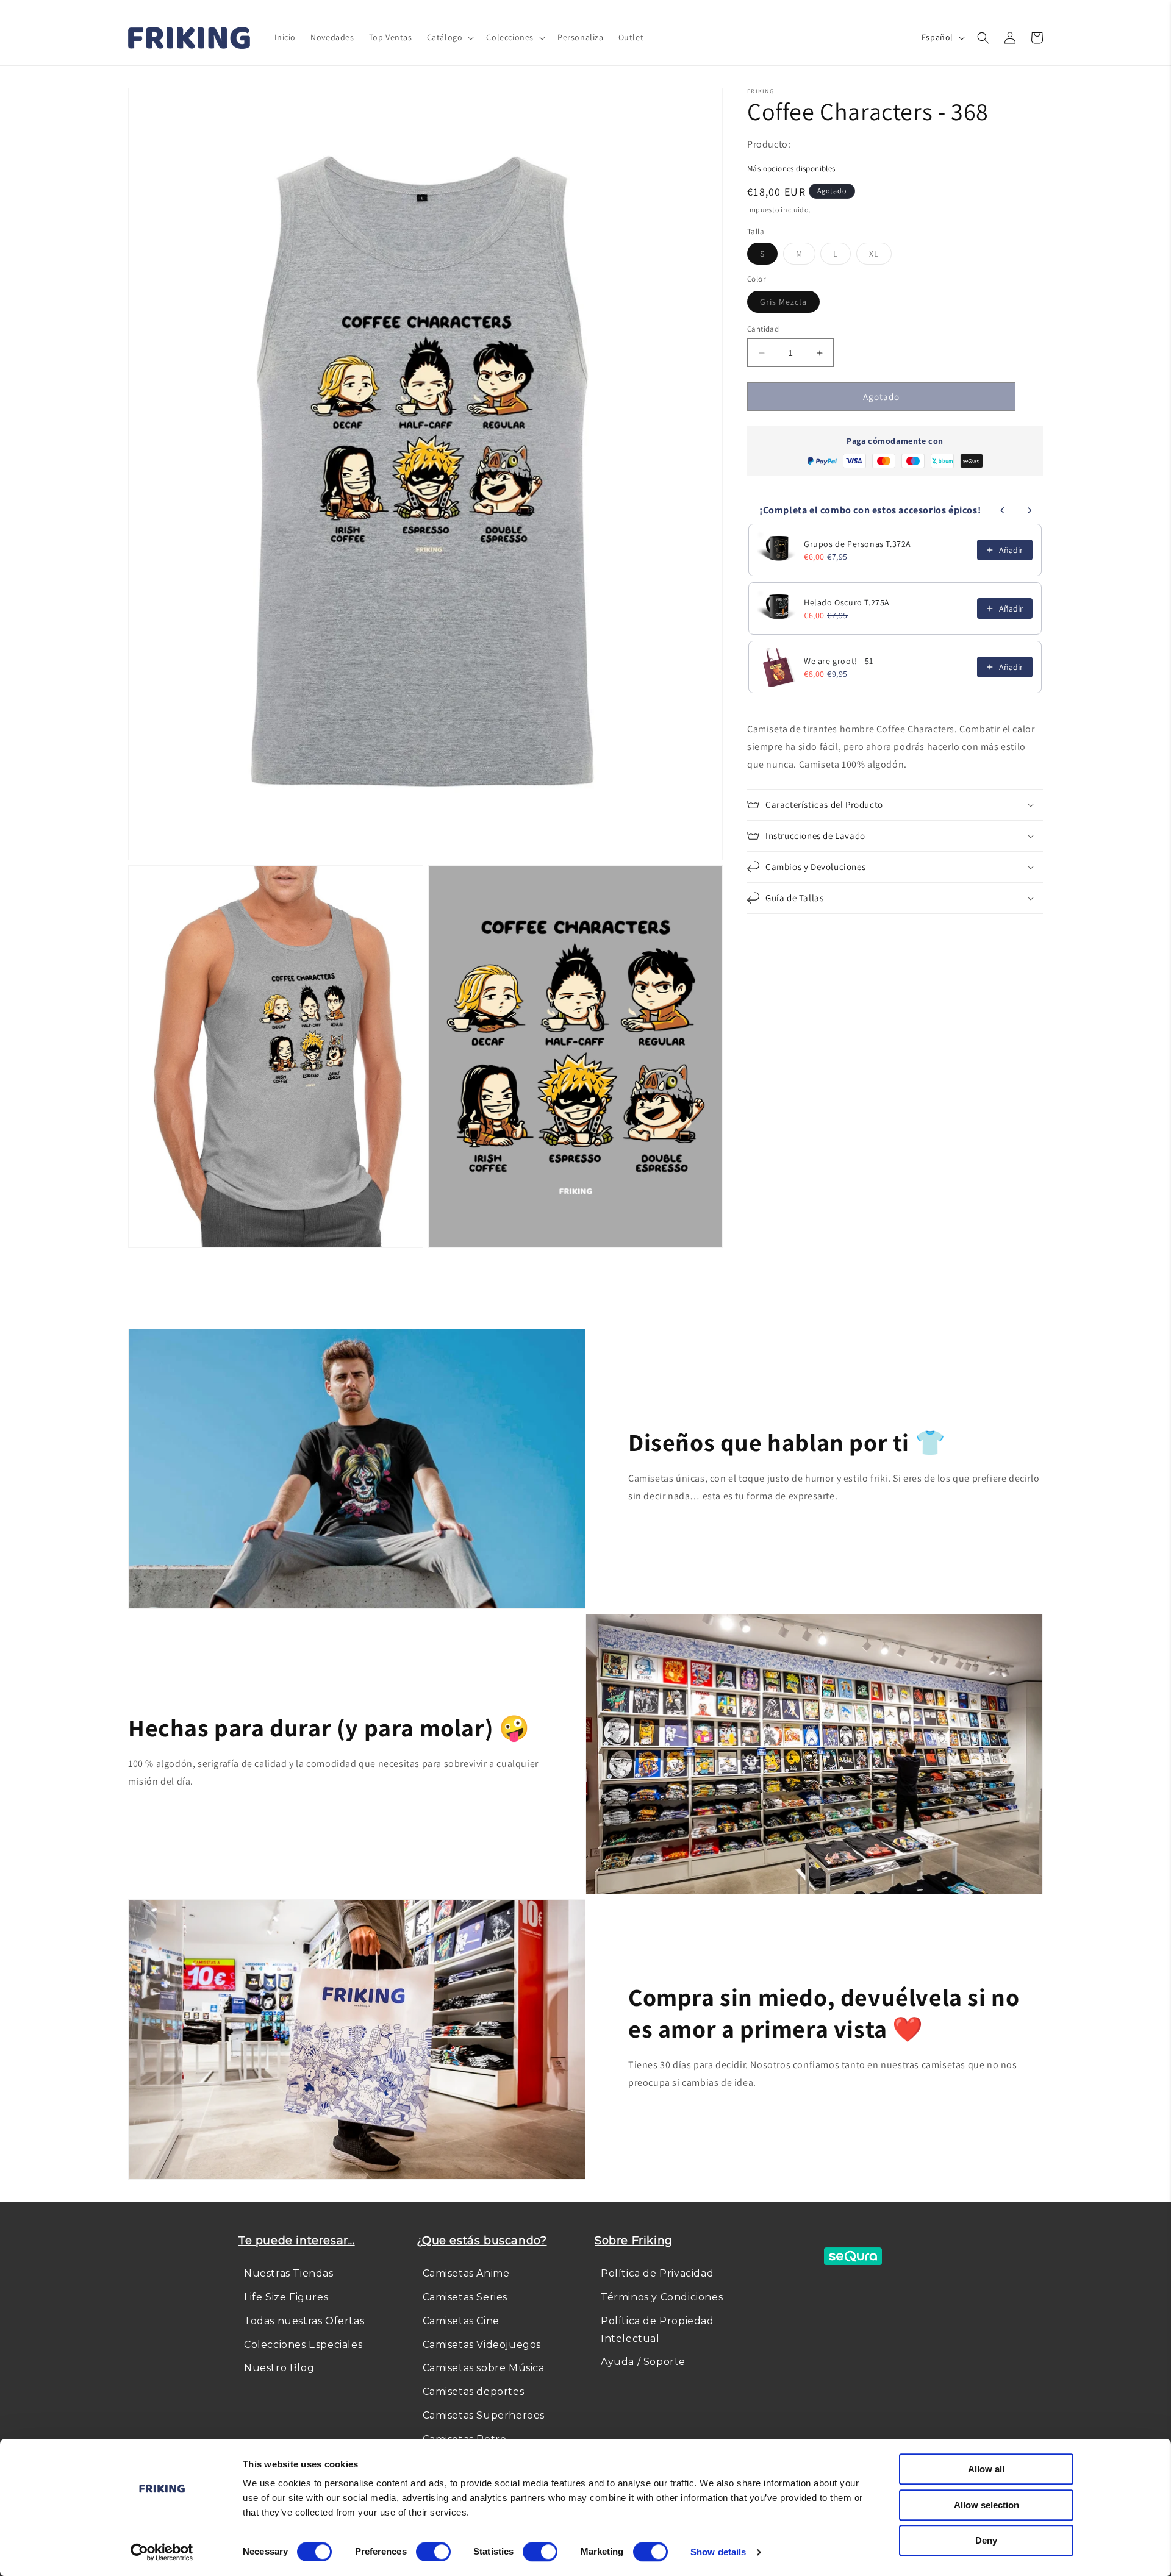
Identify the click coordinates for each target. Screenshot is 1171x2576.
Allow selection (987, 2505)
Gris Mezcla (790, 304)
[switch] (433, 2552)
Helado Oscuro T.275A (847, 602)
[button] (449, 37)
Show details (718, 2552)
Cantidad (763, 329)
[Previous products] (1003, 510)
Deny (986, 2540)
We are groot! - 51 (839, 661)
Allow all (986, 2469)
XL (880, 256)
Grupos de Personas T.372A (858, 544)
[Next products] (1030, 510)
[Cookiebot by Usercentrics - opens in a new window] (162, 2552)
